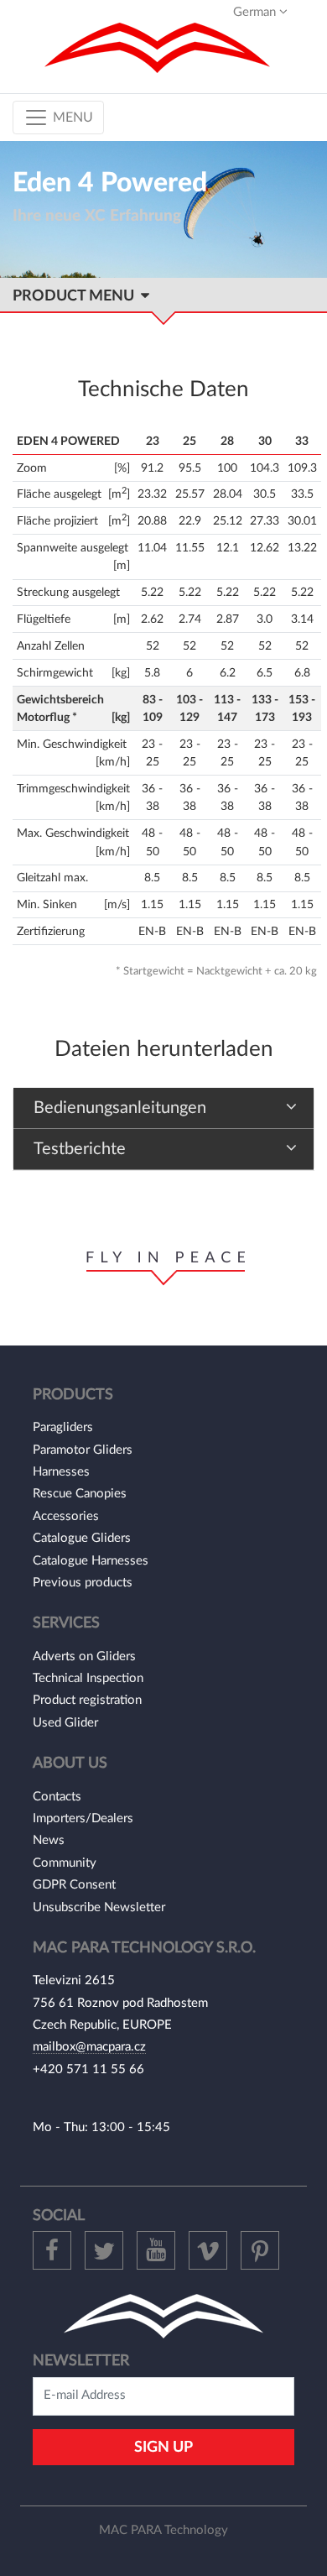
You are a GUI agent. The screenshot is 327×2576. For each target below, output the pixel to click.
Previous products (83, 1583)
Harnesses (61, 1472)
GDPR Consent (74, 1885)
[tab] (163, 1108)
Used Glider (65, 1723)
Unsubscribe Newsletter (99, 1907)
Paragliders (63, 1427)
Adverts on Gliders (84, 1656)
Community (65, 1863)
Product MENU (77, 296)
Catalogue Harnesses (91, 1561)
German (256, 12)
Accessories (66, 1516)
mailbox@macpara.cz (89, 2047)
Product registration (87, 1700)
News (49, 1840)
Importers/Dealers (83, 1818)
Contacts (57, 1797)
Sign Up (163, 2447)
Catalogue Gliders (82, 1538)
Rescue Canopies (80, 1494)
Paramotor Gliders (83, 1450)
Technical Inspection (88, 1678)
